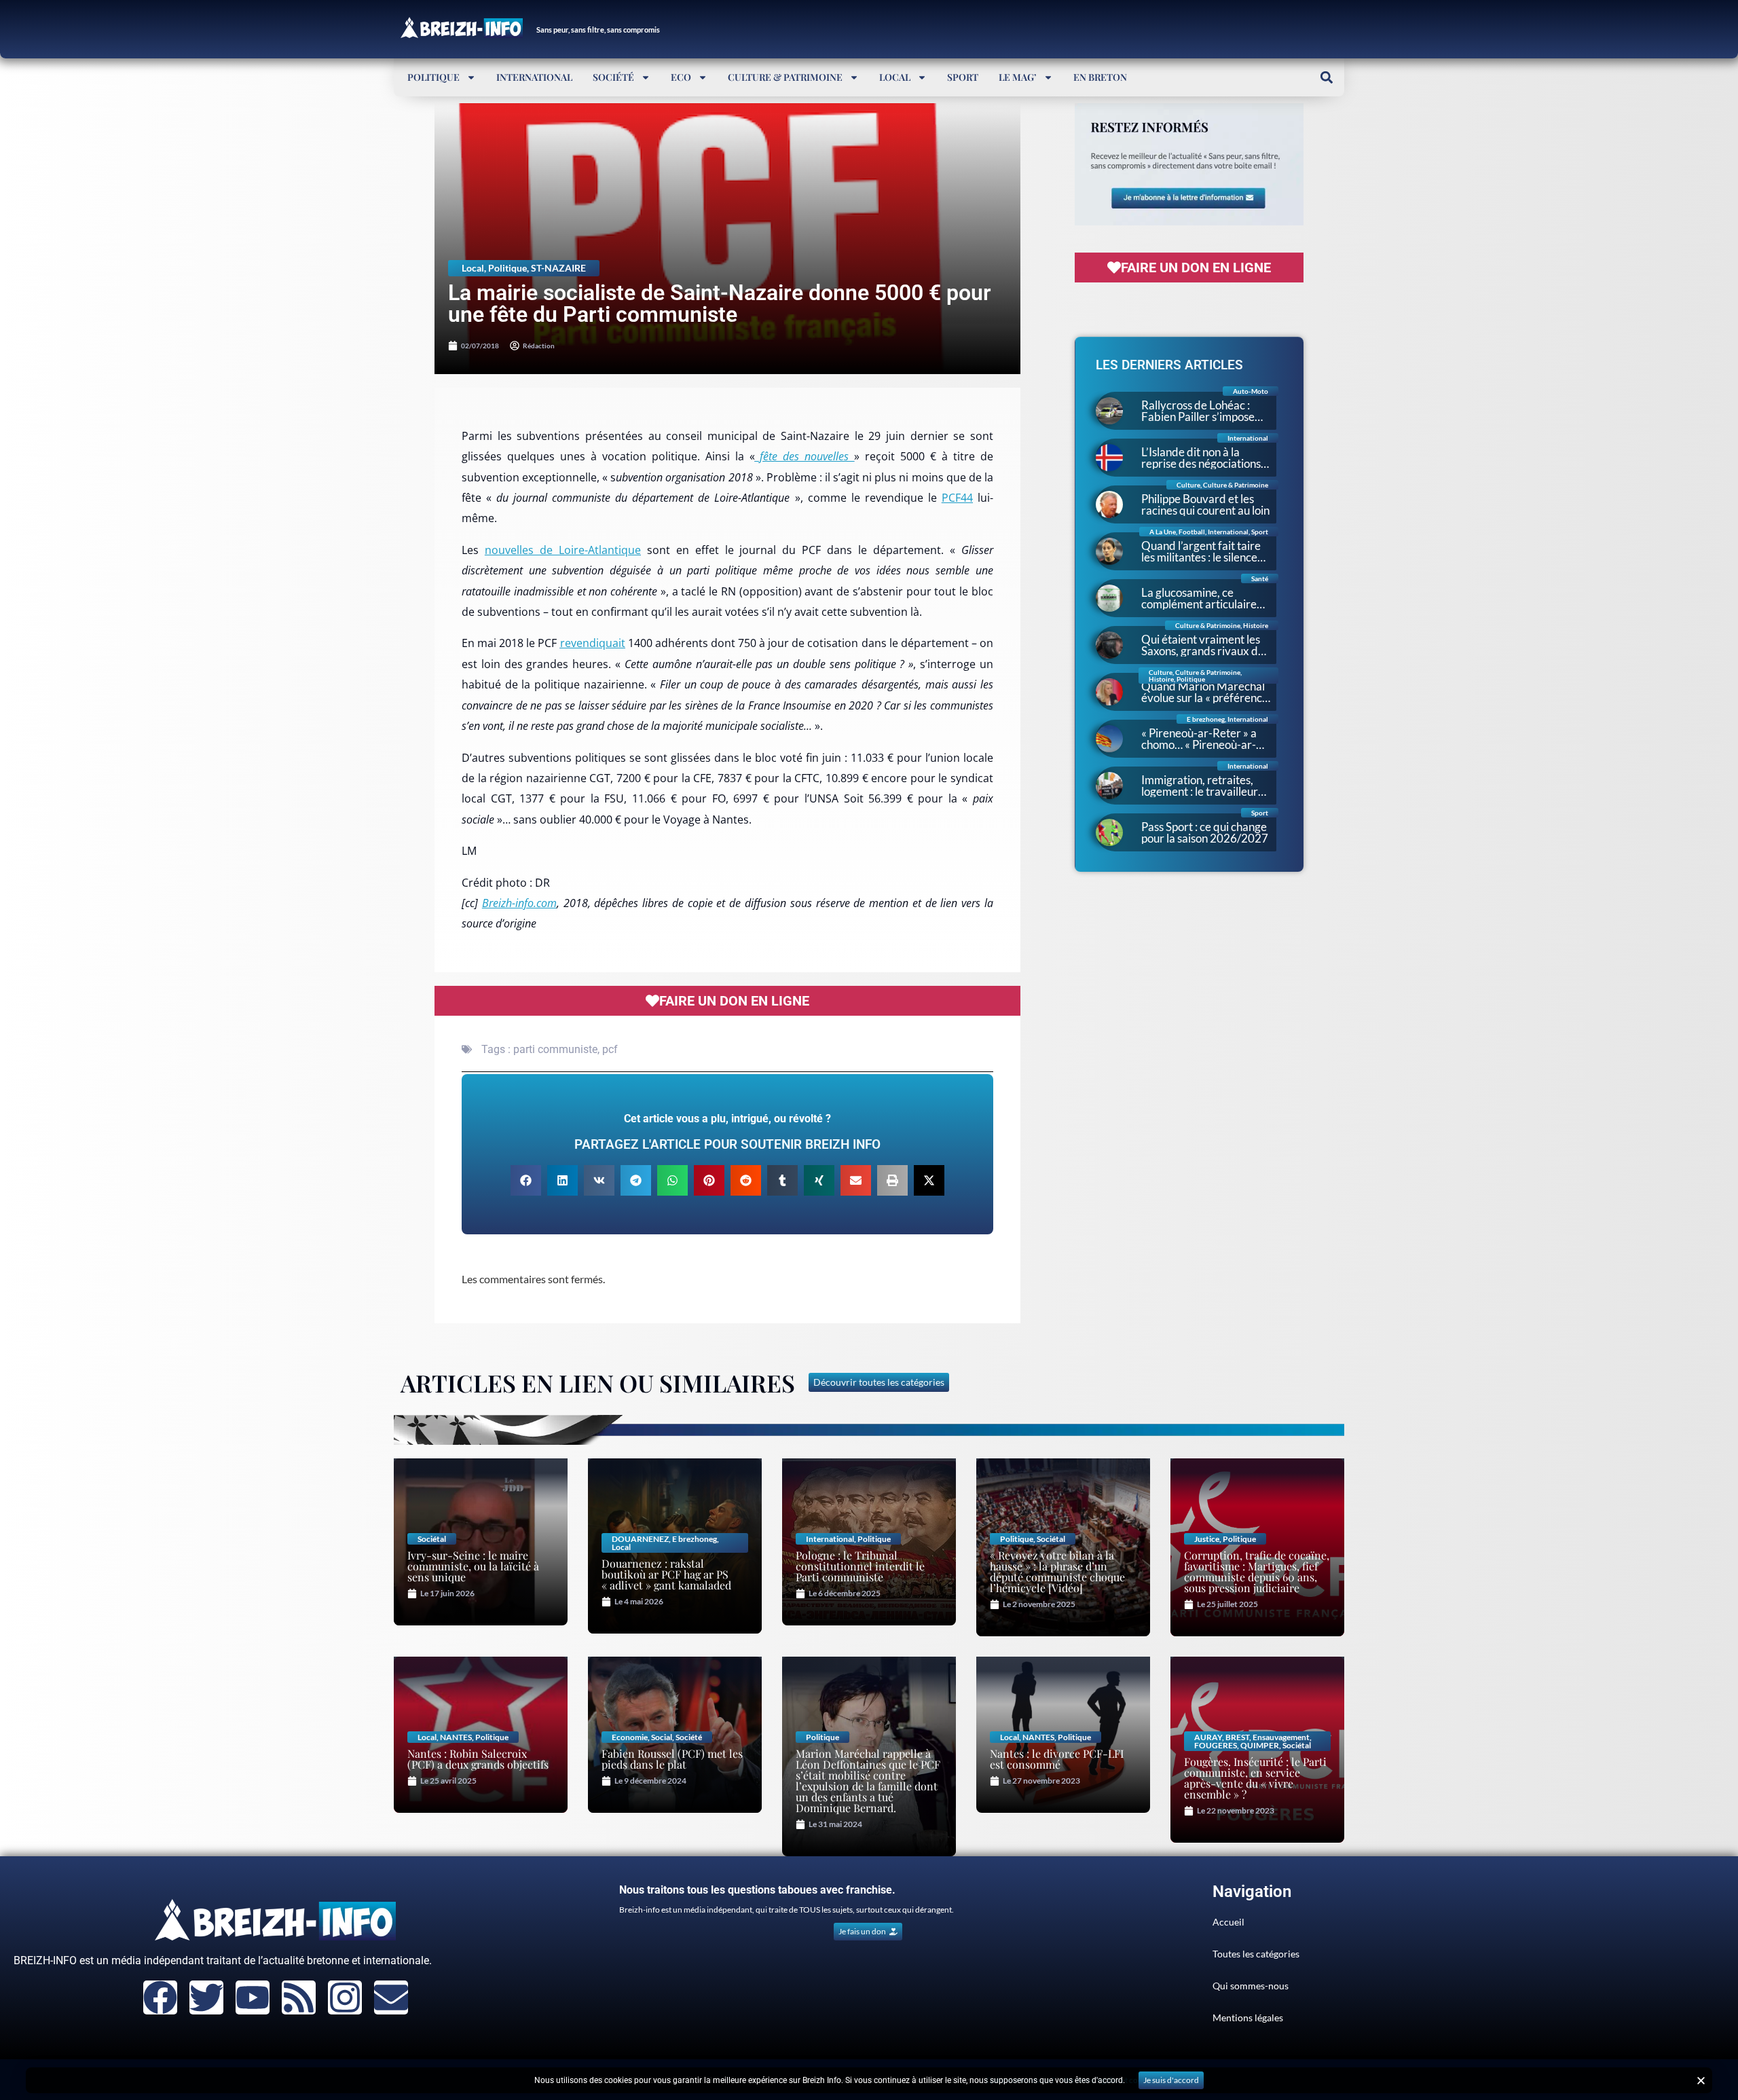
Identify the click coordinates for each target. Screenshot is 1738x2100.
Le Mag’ (1018, 77)
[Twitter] (206, 1997)
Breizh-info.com (519, 903)
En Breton (1100, 77)
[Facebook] (160, 1997)
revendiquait (593, 643)
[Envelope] (391, 1997)
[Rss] (299, 1997)
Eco (681, 77)
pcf (610, 1049)
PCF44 (957, 498)
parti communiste (555, 1049)
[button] (1326, 77)
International (534, 77)
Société (613, 77)
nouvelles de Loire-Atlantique (563, 550)
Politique (433, 77)
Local (895, 77)
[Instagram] (345, 1997)
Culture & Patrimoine (785, 77)
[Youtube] (253, 1997)
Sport (963, 77)
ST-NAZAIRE (558, 268)
